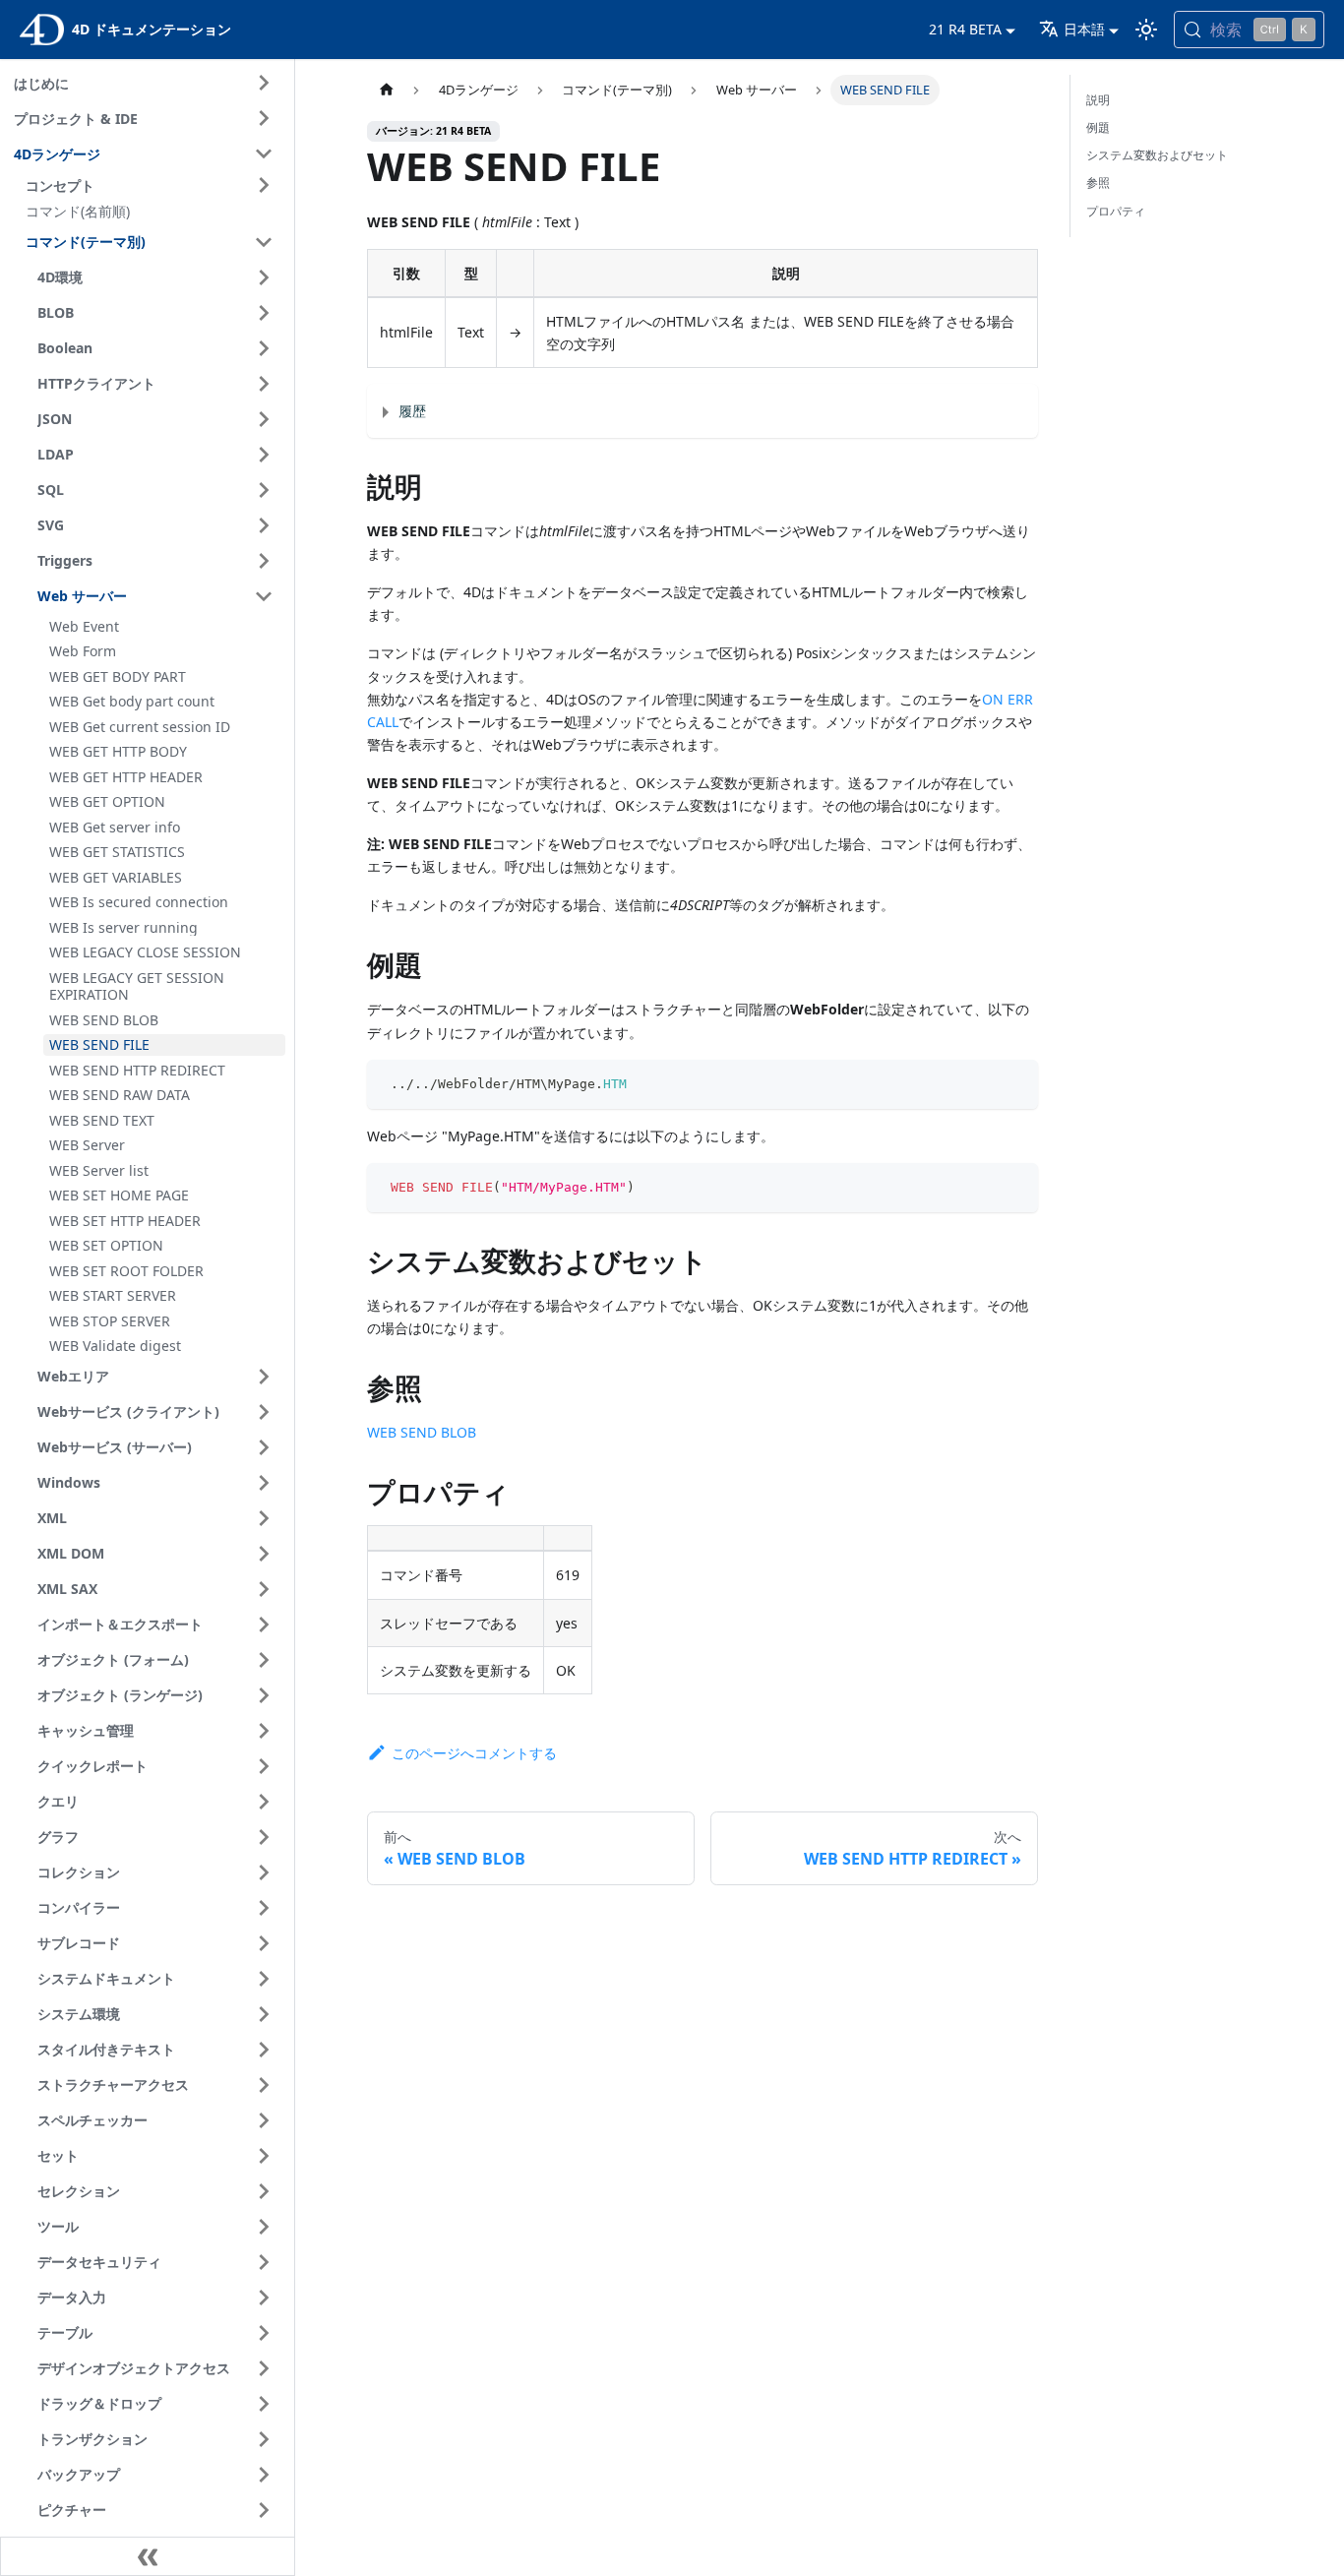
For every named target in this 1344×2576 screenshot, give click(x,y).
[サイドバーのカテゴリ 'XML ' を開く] (264, 1518)
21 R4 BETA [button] (965, 29)
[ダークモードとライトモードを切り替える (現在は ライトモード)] (1146, 30)
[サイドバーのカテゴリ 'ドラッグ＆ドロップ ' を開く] (264, 2404)
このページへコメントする (474, 1753)
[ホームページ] (386, 90)
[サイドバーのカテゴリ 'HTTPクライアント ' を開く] (264, 384)
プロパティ (1116, 211)
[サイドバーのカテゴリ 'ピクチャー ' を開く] (264, 2510)
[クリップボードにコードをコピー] (1014, 1084)
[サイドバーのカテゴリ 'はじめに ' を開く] (264, 83)
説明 (1098, 100)
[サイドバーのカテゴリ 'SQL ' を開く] (264, 490)
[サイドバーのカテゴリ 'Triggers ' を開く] (264, 561)
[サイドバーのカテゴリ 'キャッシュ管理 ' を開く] (264, 1731)
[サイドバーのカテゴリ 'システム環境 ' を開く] (264, 2014)
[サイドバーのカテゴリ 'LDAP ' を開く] (264, 455)
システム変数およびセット (1157, 155)
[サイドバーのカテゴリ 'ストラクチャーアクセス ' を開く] (264, 2085)
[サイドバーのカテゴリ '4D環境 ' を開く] (264, 277)
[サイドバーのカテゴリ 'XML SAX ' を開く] (264, 1589)
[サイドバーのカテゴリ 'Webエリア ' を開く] (264, 1377)
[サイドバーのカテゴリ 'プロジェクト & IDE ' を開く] (264, 118)
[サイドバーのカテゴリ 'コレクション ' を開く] (264, 1872)
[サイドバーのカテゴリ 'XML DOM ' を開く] (264, 1554)
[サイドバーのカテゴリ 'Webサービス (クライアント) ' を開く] (264, 1412)
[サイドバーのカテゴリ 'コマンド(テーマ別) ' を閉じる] (264, 242)
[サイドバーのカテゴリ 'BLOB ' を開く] (264, 313)
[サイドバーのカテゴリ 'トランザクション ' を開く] (264, 2439)
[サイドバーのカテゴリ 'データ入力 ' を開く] (264, 2298)
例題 (1098, 127)
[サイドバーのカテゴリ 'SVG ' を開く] (264, 525)
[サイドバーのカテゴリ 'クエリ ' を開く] (264, 1802)
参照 (1098, 183)
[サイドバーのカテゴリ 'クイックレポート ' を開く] (264, 1766)
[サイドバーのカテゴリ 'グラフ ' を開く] (264, 1837)
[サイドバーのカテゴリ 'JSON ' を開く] (264, 419)
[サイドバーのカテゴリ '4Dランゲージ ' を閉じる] (264, 153)
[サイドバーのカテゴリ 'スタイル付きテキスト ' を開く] (264, 2050)
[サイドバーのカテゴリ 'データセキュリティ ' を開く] (264, 2262)
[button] (153, 185)
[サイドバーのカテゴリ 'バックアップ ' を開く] (264, 2475)
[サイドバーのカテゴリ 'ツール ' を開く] (264, 2227)
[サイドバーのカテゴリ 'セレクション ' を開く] (264, 2191)
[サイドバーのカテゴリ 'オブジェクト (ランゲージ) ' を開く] (264, 1695)
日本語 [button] (1084, 29)
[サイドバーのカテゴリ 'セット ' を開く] (264, 2156)
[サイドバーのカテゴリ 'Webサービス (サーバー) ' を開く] (264, 1447)
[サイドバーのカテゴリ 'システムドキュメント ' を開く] (264, 1979)
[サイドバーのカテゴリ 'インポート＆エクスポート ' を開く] (264, 1625)
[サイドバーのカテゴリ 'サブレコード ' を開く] (264, 1943)
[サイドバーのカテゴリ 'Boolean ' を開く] (264, 348)
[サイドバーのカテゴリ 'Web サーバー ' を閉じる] (264, 596)
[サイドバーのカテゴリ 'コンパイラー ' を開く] (264, 1908)
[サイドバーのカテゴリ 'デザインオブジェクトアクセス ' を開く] (264, 2368)
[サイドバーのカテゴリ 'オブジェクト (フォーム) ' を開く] (264, 1660)
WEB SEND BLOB (422, 1432)
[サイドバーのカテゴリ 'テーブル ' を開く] (264, 2333)
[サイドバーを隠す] (148, 2556)
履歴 (412, 411)
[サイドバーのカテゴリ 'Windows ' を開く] (264, 1483)
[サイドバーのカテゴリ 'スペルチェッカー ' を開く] (264, 2120)
